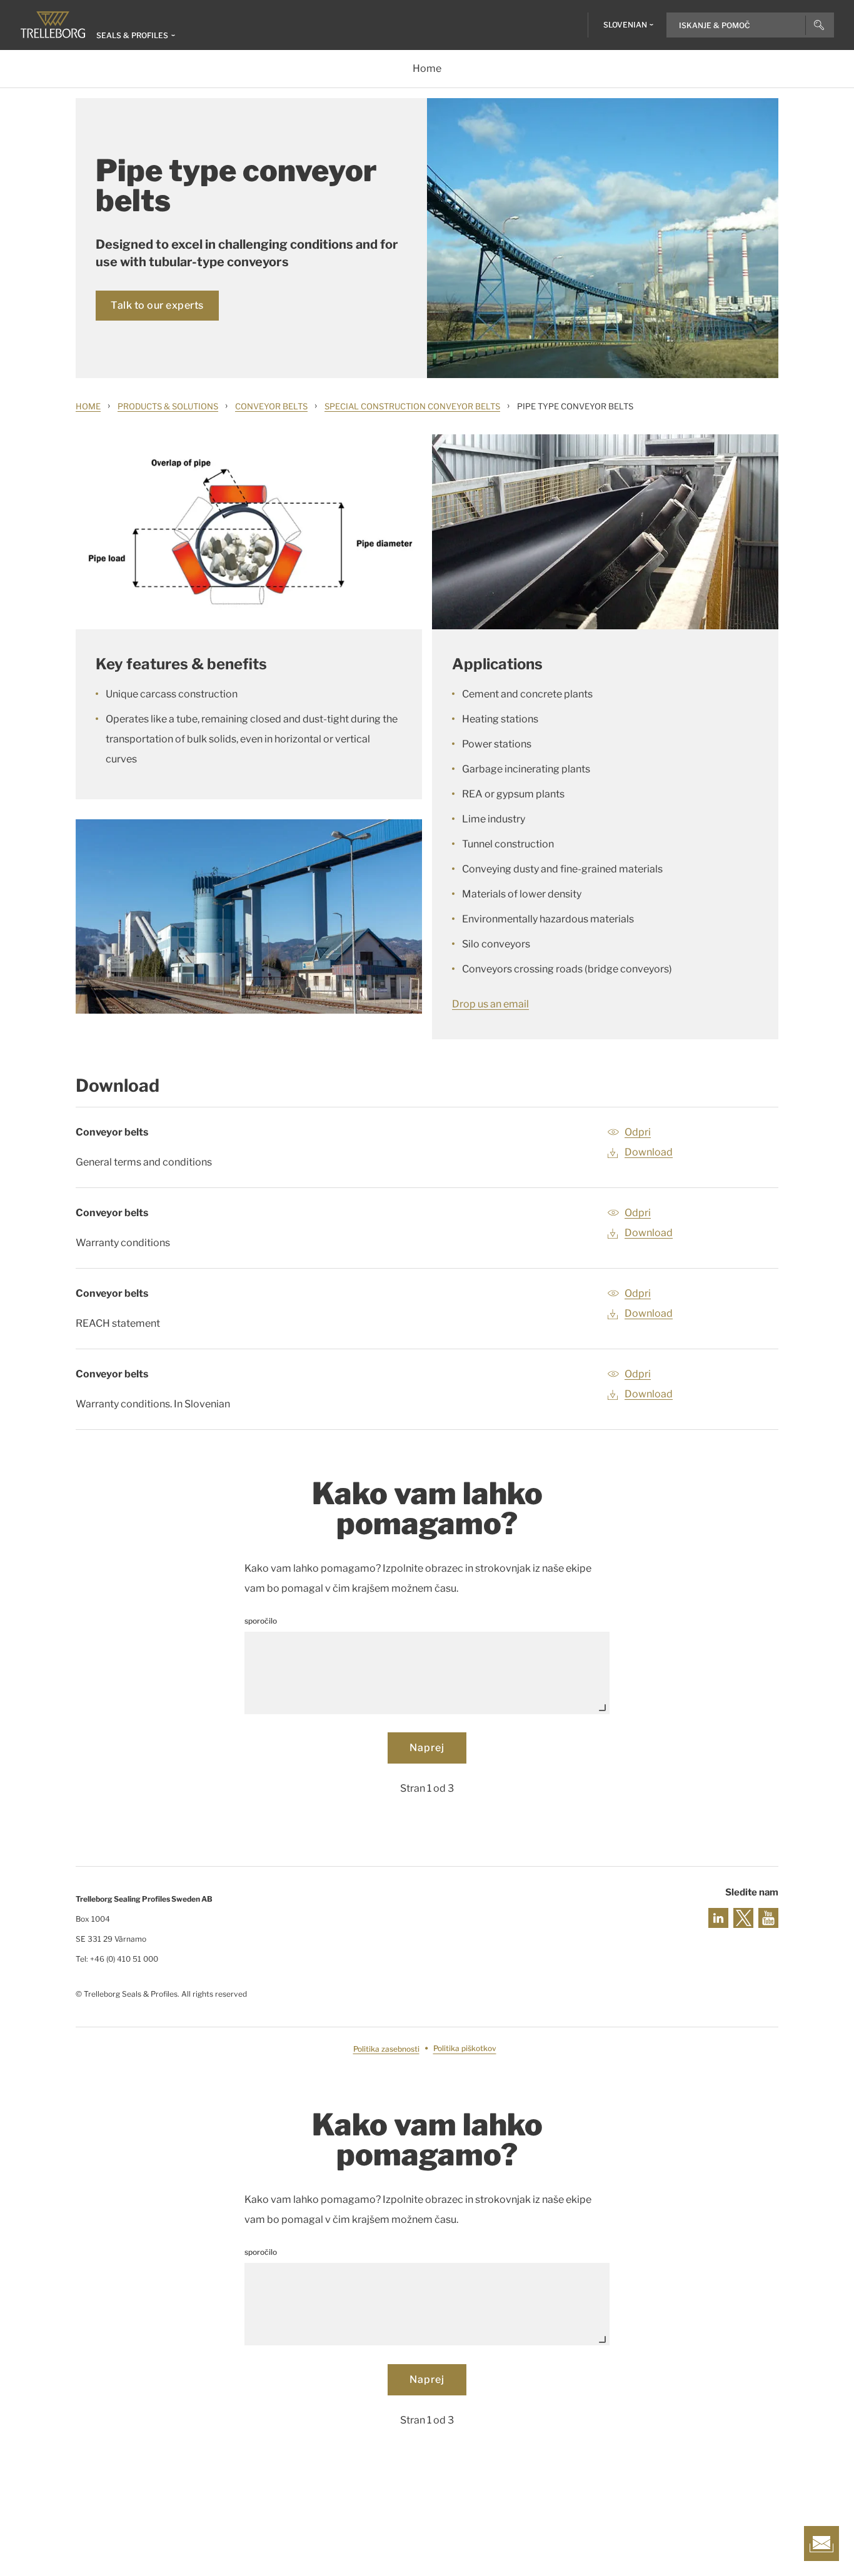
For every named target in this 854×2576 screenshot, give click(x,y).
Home (88, 406)
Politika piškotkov (465, 2049)
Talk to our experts (157, 305)
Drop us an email (490, 1004)
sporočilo (261, 1621)
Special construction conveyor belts (412, 406)
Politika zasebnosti (386, 2049)
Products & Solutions (168, 406)
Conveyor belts (271, 406)
